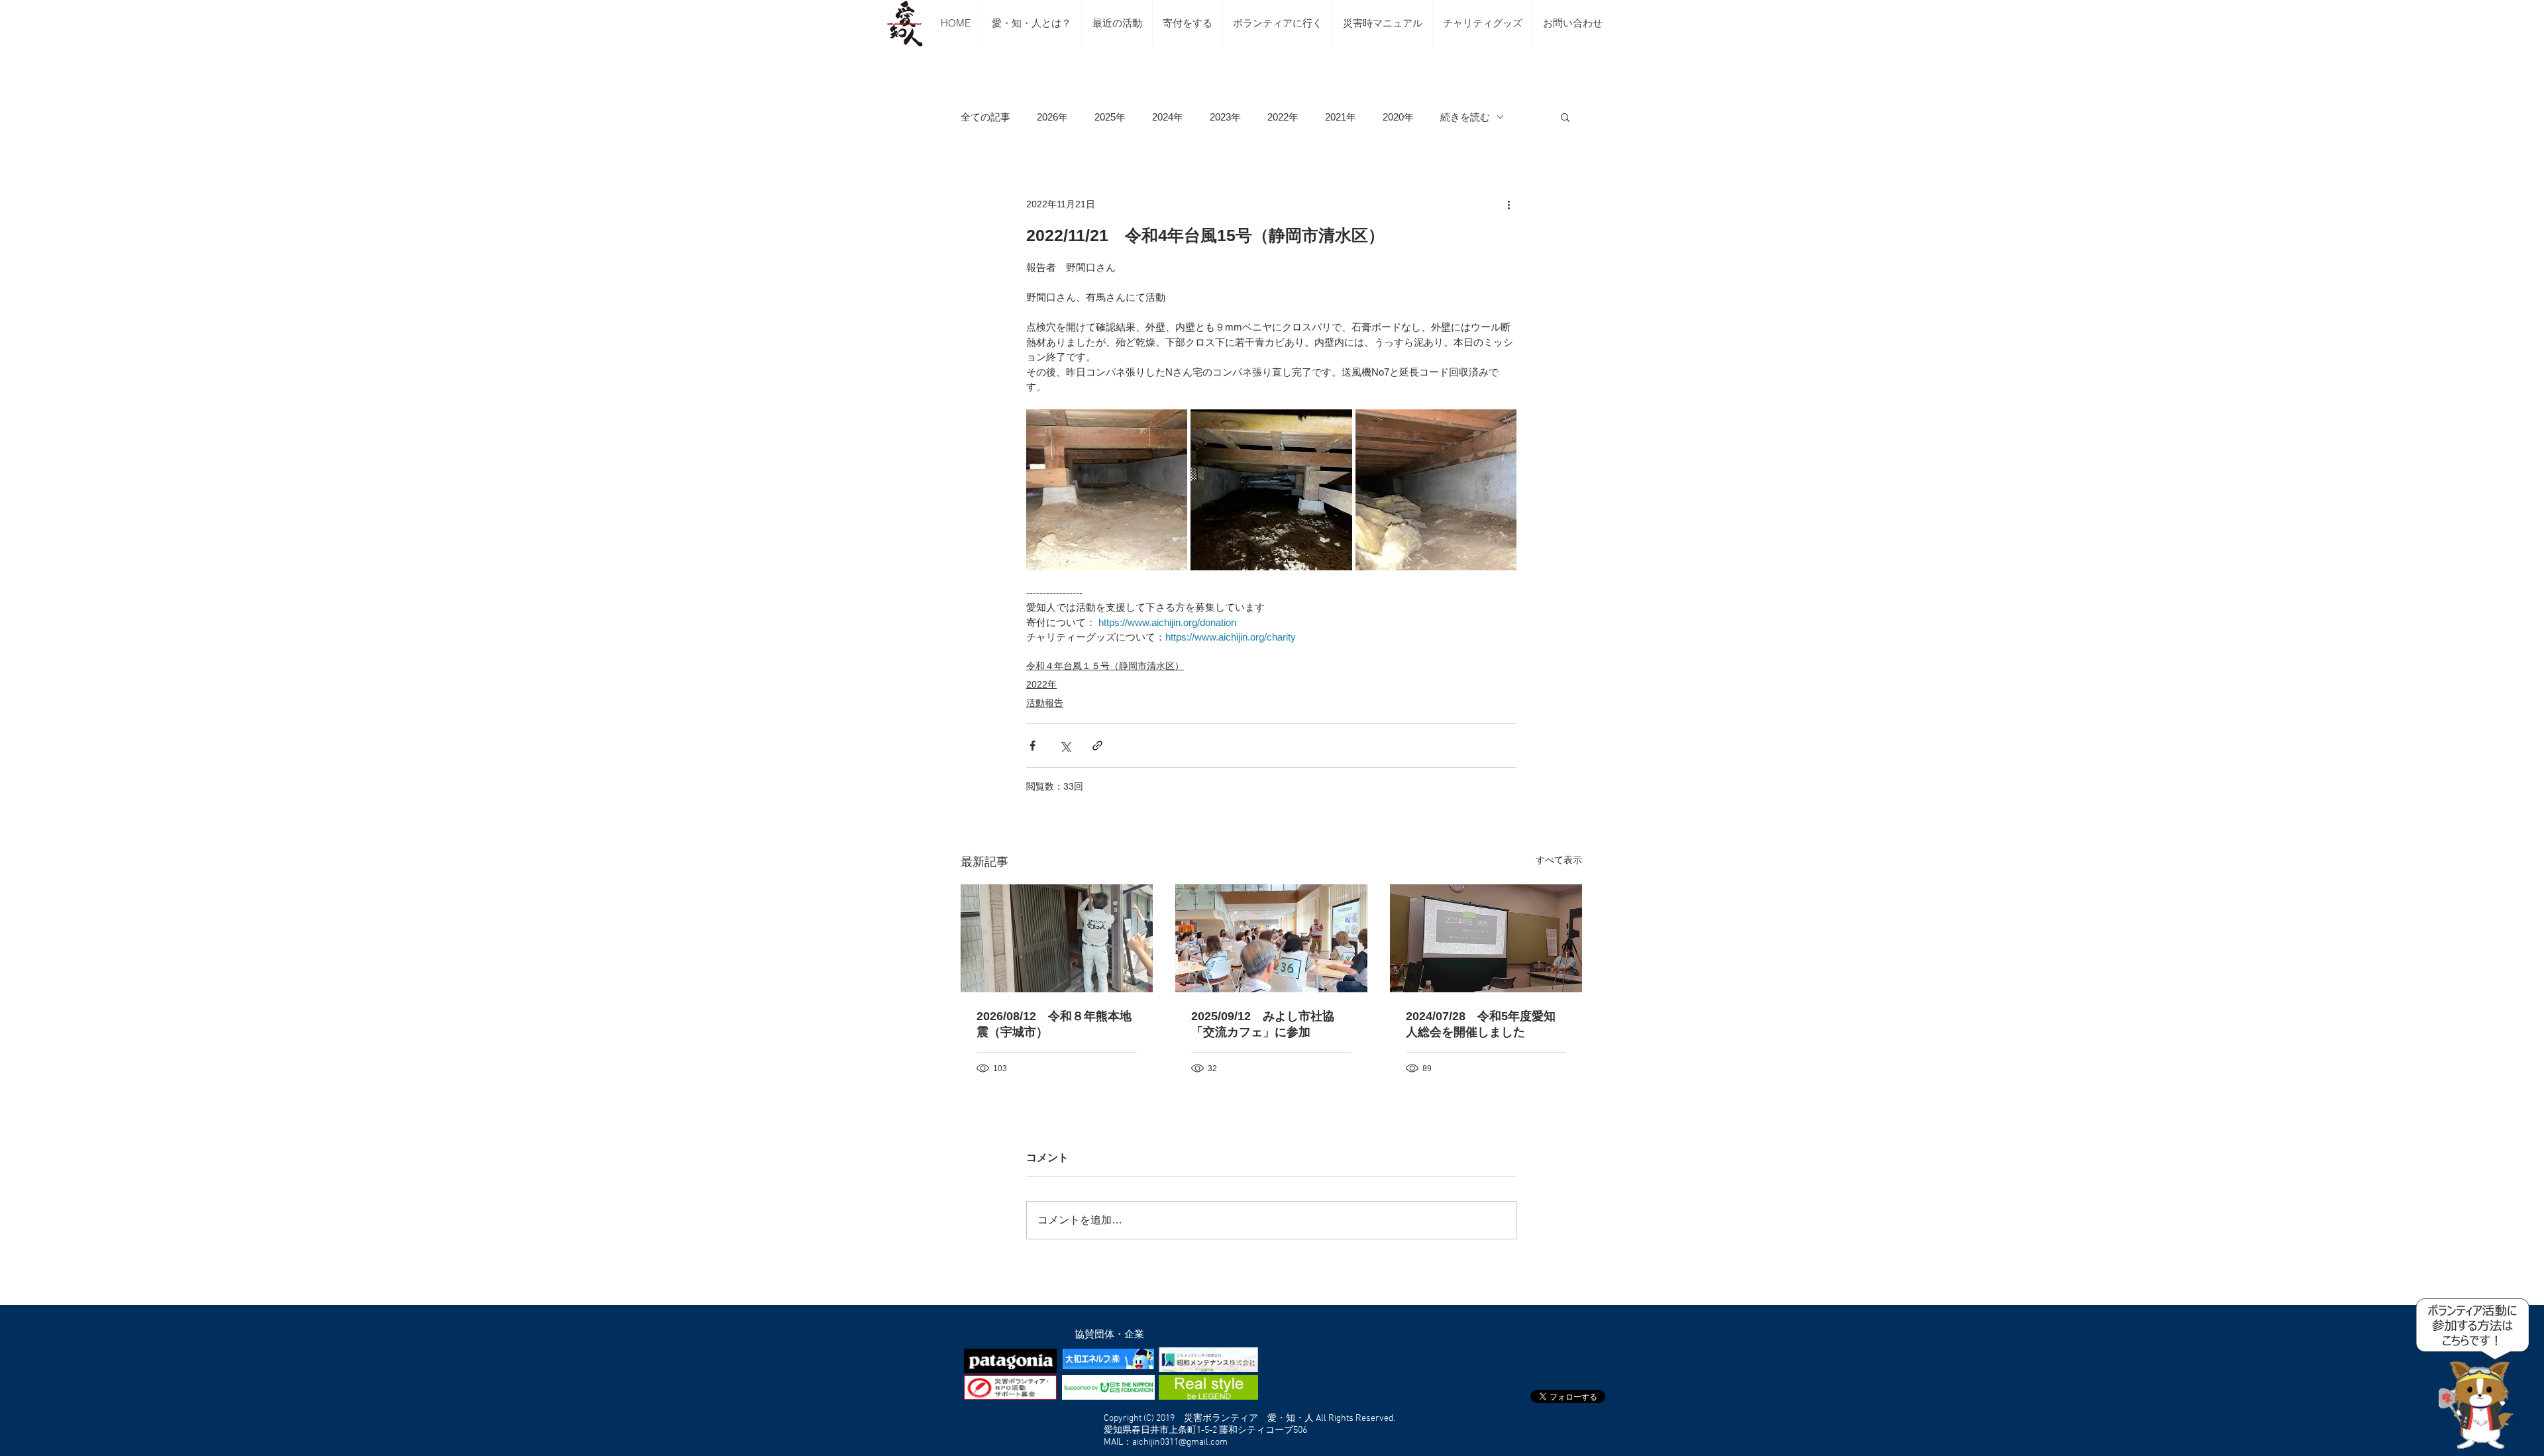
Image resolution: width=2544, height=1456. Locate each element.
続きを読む (1465, 117)
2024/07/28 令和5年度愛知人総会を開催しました (1481, 1024)
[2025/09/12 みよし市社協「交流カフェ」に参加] (1271, 938)
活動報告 (1045, 703)
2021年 (1341, 117)
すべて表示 (1559, 860)
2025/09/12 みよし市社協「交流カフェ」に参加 (1263, 1024)
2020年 (1398, 117)
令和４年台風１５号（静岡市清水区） (1105, 666)
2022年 (1283, 117)
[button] (1565, 117)
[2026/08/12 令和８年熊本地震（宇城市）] (1057, 938)
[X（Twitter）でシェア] (1065, 746)
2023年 (1225, 117)
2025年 (1110, 117)
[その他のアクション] (1509, 204)
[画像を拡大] (1107, 490)
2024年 (1168, 117)
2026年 (1052, 117)
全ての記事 (985, 117)
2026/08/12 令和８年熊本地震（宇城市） (1054, 1024)
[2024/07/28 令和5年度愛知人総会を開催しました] (1486, 938)
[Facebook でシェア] (1033, 746)
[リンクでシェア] (1097, 746)
